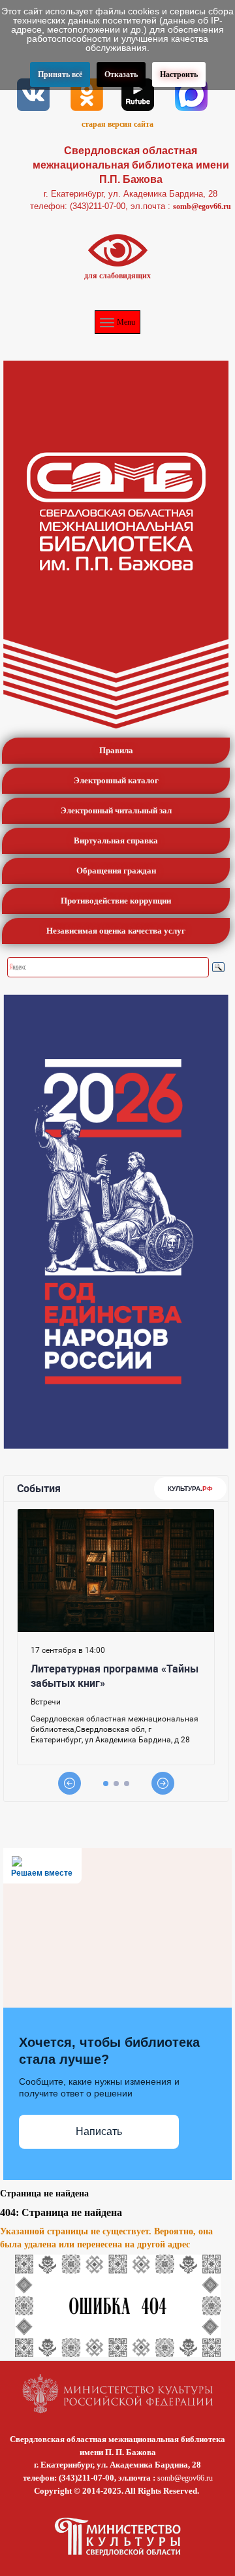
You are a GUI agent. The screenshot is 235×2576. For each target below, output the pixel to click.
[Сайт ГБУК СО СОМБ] (116, 545)
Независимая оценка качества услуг (116, 931)
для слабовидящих (117, 276)
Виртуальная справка (116, 840)
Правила (116, 750)
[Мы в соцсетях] (33, 93)
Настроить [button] (179, 74)
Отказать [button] (121, 74)
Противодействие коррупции (116, 901)
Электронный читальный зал (116, 810)
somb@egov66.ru (202, 206)
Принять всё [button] (60, 74)
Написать (99, 2131)
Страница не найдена (44, 2193)
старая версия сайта (117, 124)
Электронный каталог (116, 780)
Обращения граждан (116, 871)
